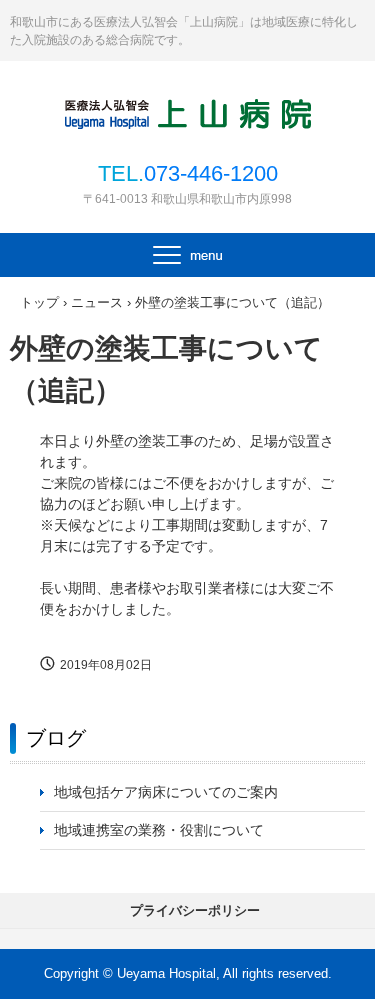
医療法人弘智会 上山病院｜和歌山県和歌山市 (188, 112)
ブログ (56, 738)
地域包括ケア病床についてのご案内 (166, 792)
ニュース (97, 302)
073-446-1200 (211, 173)
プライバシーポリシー (195, 910)
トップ (39, 302)
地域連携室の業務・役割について (159, 830)
